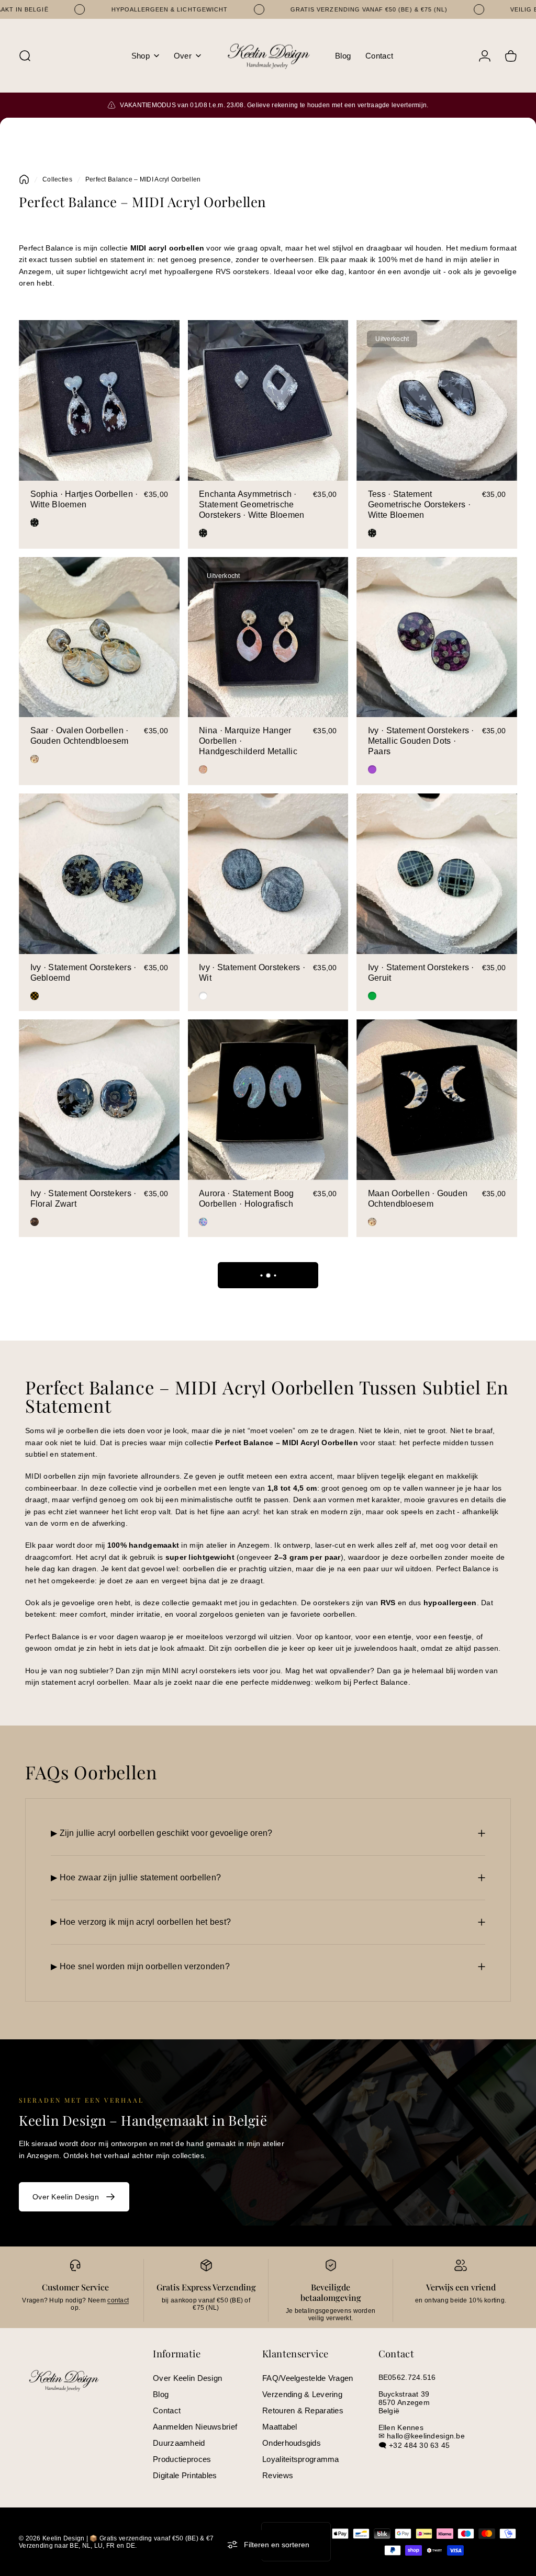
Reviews (278, 2475)
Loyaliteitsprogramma (301, 2459)
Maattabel (280, 2427)
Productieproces (182, 2459)
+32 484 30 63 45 (419, 2445)
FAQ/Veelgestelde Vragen (308, 2378)
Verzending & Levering (302, 2394)
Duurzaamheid (179, 2443)
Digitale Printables (185, 2475)
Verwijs (440, 2287)
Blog (161, 2394)
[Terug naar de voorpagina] (24, 179)
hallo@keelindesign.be (426, 2436)
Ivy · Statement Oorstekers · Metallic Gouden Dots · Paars (421, 741)
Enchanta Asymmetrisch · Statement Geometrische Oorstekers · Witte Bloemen (252, 504)
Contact (167, 2410)
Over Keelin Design (187, 2378)
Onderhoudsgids (292, 2443)
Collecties (57, 179)
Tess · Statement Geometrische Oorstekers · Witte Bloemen (419, 504)
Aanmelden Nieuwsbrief (195, 2427)
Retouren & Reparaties (303, 2410)
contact (118, 2300)
